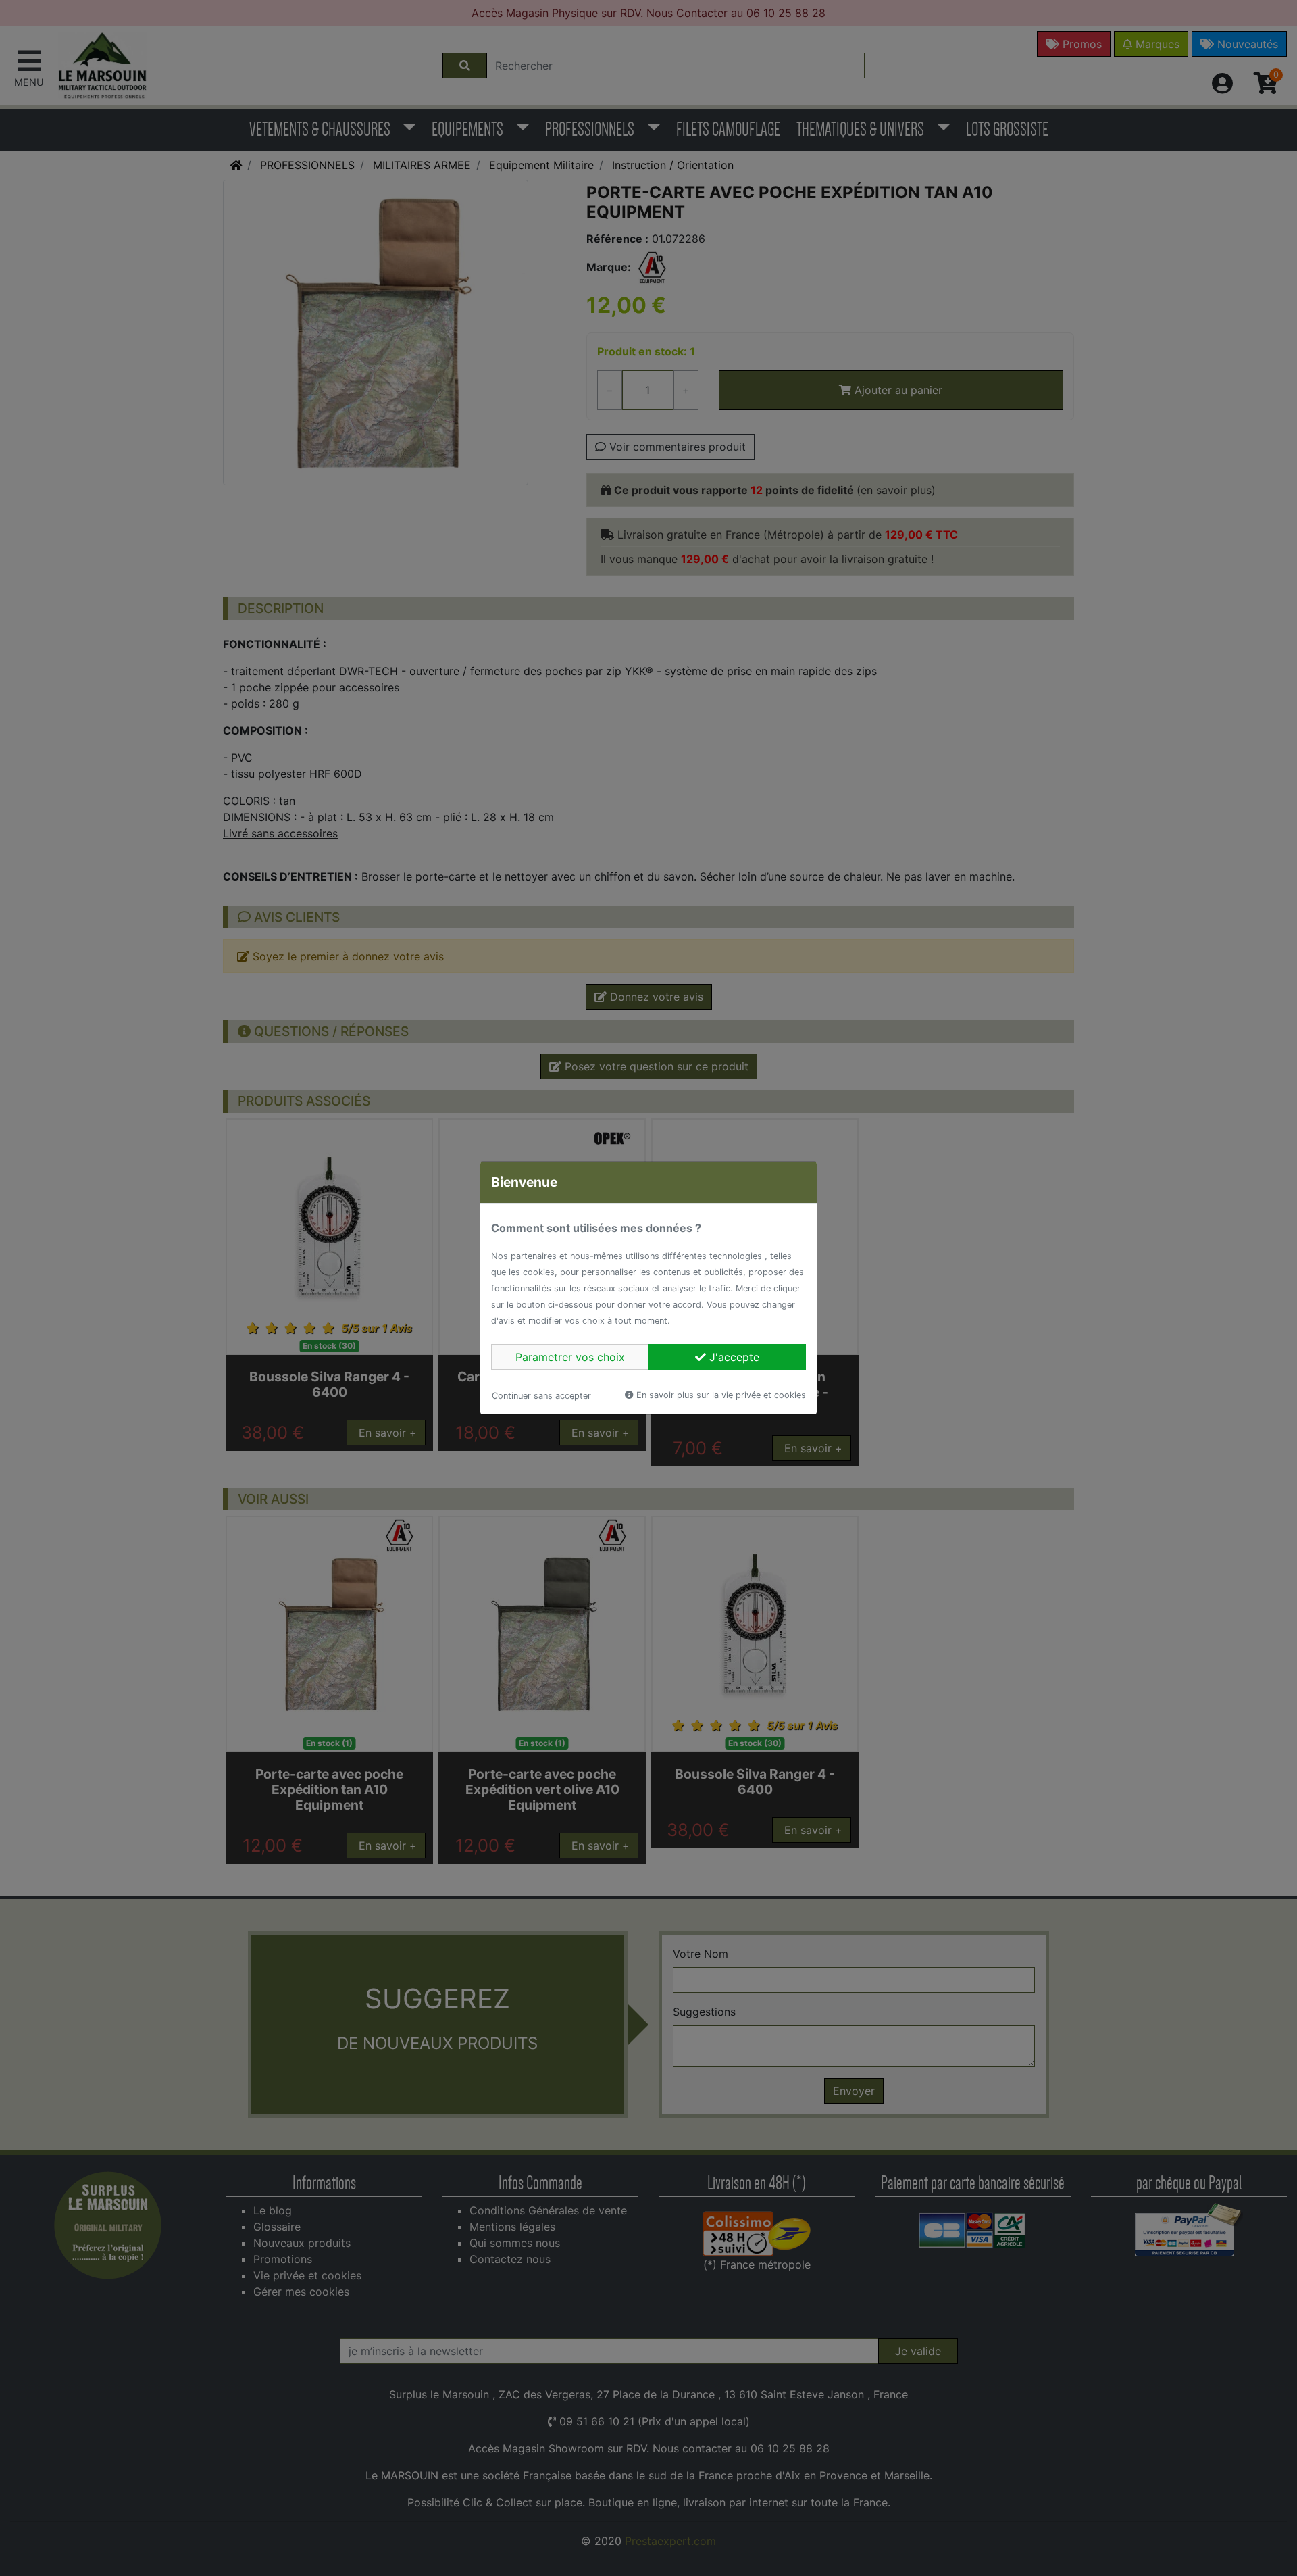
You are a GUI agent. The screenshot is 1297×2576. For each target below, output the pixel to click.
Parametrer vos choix (570, 1357)
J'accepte (733, 1357)
